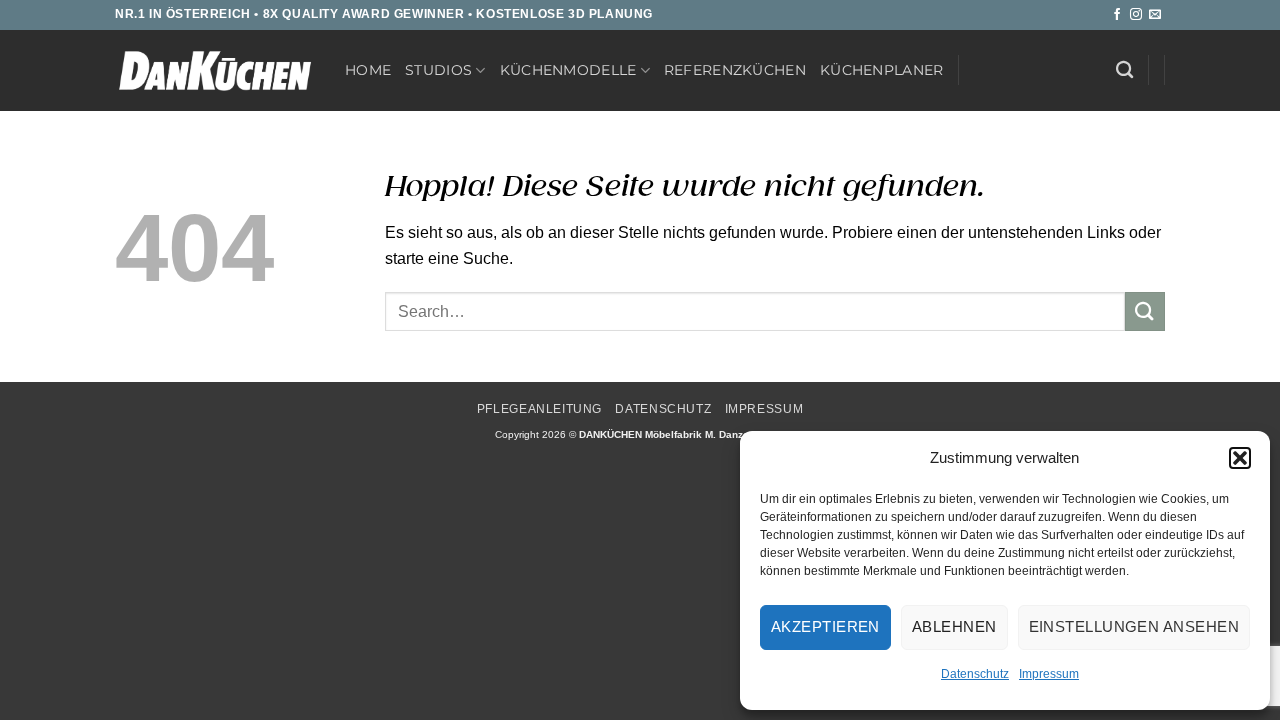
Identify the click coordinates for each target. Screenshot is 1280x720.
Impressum (1049, 674)
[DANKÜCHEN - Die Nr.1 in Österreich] (215, 71)
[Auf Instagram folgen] (1136, 15)
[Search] (1124, 70)
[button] (1240, 458)
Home (368, 70)
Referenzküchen (735, 70)
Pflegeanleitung (539, 409)
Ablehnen (954, 626)
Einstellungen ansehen (1134, 626)
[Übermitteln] (1145, 311)
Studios (438, 70)
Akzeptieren (825, 626)
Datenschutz (975, 674)
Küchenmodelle (568, 70)
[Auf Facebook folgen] (1117, 15)
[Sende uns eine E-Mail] (1155, 15)
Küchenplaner (881, 70)
